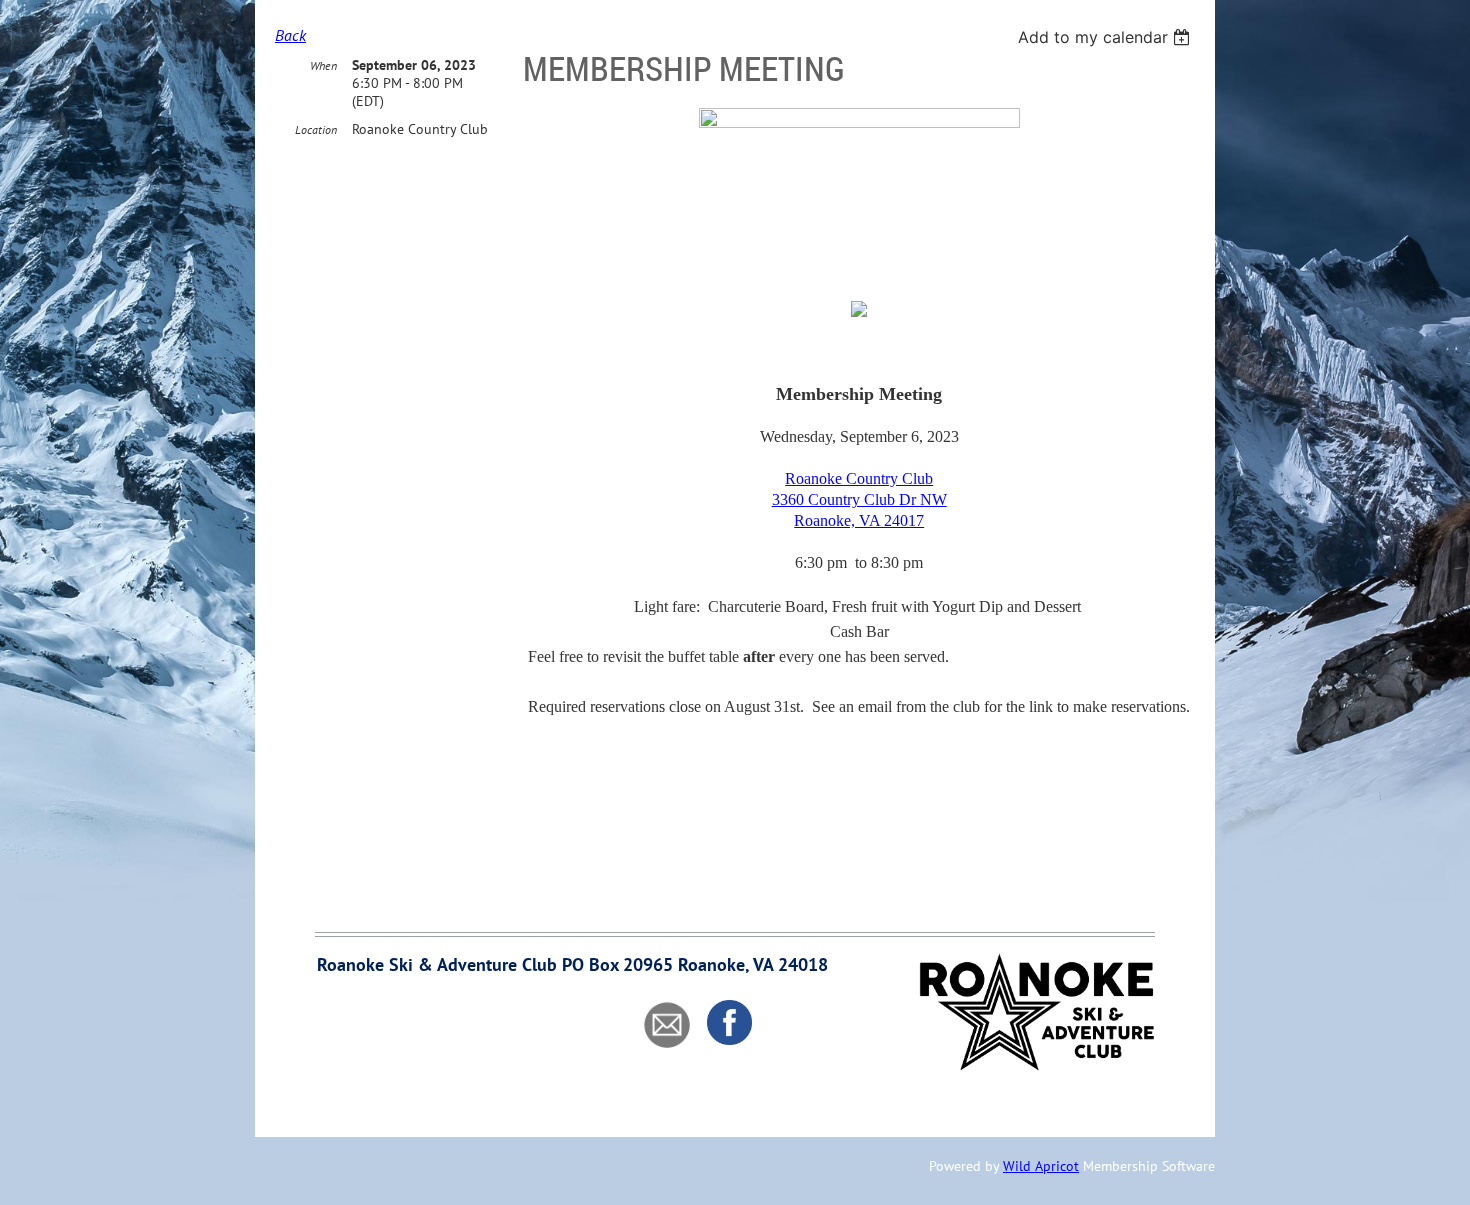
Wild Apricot (1041, 1166)
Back (290, 35)
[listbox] (1106, 37)
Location (316, 129)
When (323, 65)
